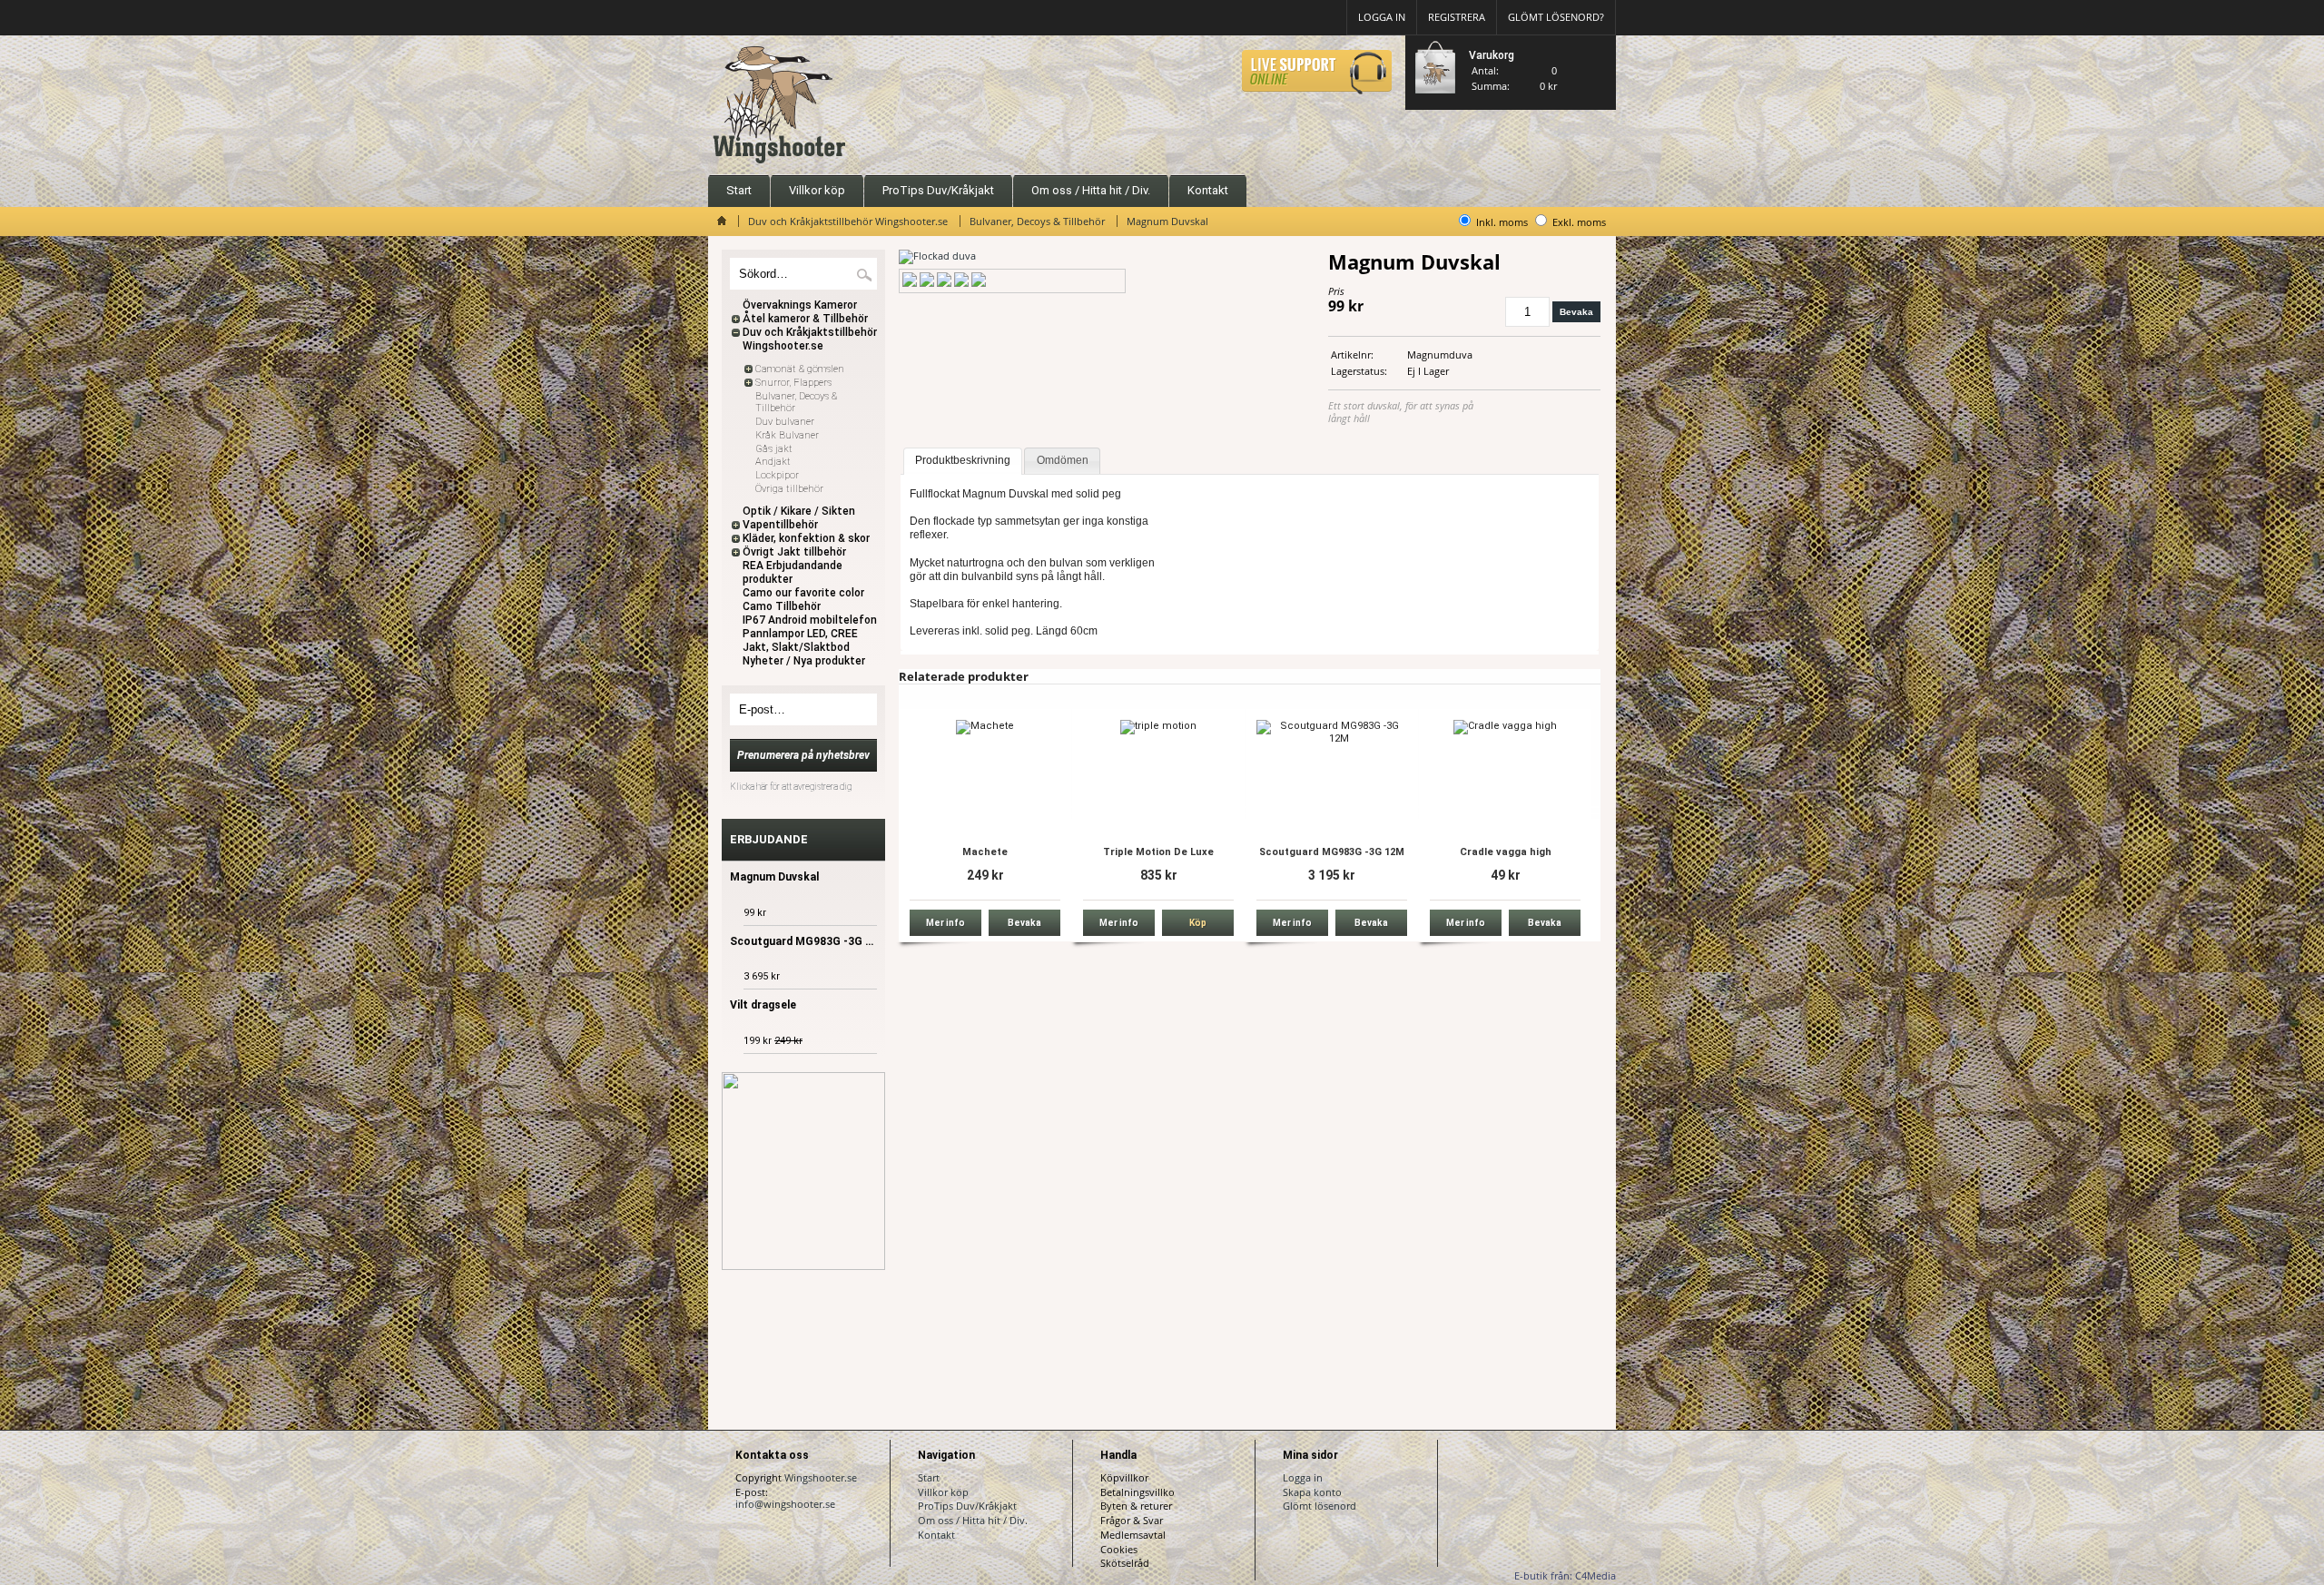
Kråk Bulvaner (787, 435)
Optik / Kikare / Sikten (799, 511)
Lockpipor (777, 475)
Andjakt (773, 462)
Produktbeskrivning (963, 460)
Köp (1198, 923)
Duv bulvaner (785, 422)
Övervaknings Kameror (800, 305)
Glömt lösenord (1320, 1506)
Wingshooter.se (821, 1477)
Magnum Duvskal (1167, 221)
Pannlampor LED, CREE (800, 634)
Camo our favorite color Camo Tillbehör (803, 600)
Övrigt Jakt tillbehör (794, 552)
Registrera (1457, 17)
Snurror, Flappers (793, 383)
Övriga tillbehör (789, 489)
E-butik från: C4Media (1565, 1575)
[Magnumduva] (937, 256)
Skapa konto (1312, 1492)
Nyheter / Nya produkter (804, 661)
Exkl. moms (1579, 222)
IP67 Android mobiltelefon (810, 620)
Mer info (945, 923)
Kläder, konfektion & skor (806, 538)
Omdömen (1063, 460)
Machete (985, 852)
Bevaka (1576, 312)
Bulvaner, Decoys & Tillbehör (1037, 221)
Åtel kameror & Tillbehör (805, 319)
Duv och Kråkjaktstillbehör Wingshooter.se (848, 221)
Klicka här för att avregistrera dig (791, 787)
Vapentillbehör (780, 525)
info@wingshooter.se (785, 1504)
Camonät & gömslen (800, 369)
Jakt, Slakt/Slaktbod (796, 647)
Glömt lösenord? (1556, 17)
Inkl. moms (1502, 222)
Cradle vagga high (1506, 852)
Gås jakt (774, 449)
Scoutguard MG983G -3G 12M (1332, 852)
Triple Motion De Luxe (1158, 852)
